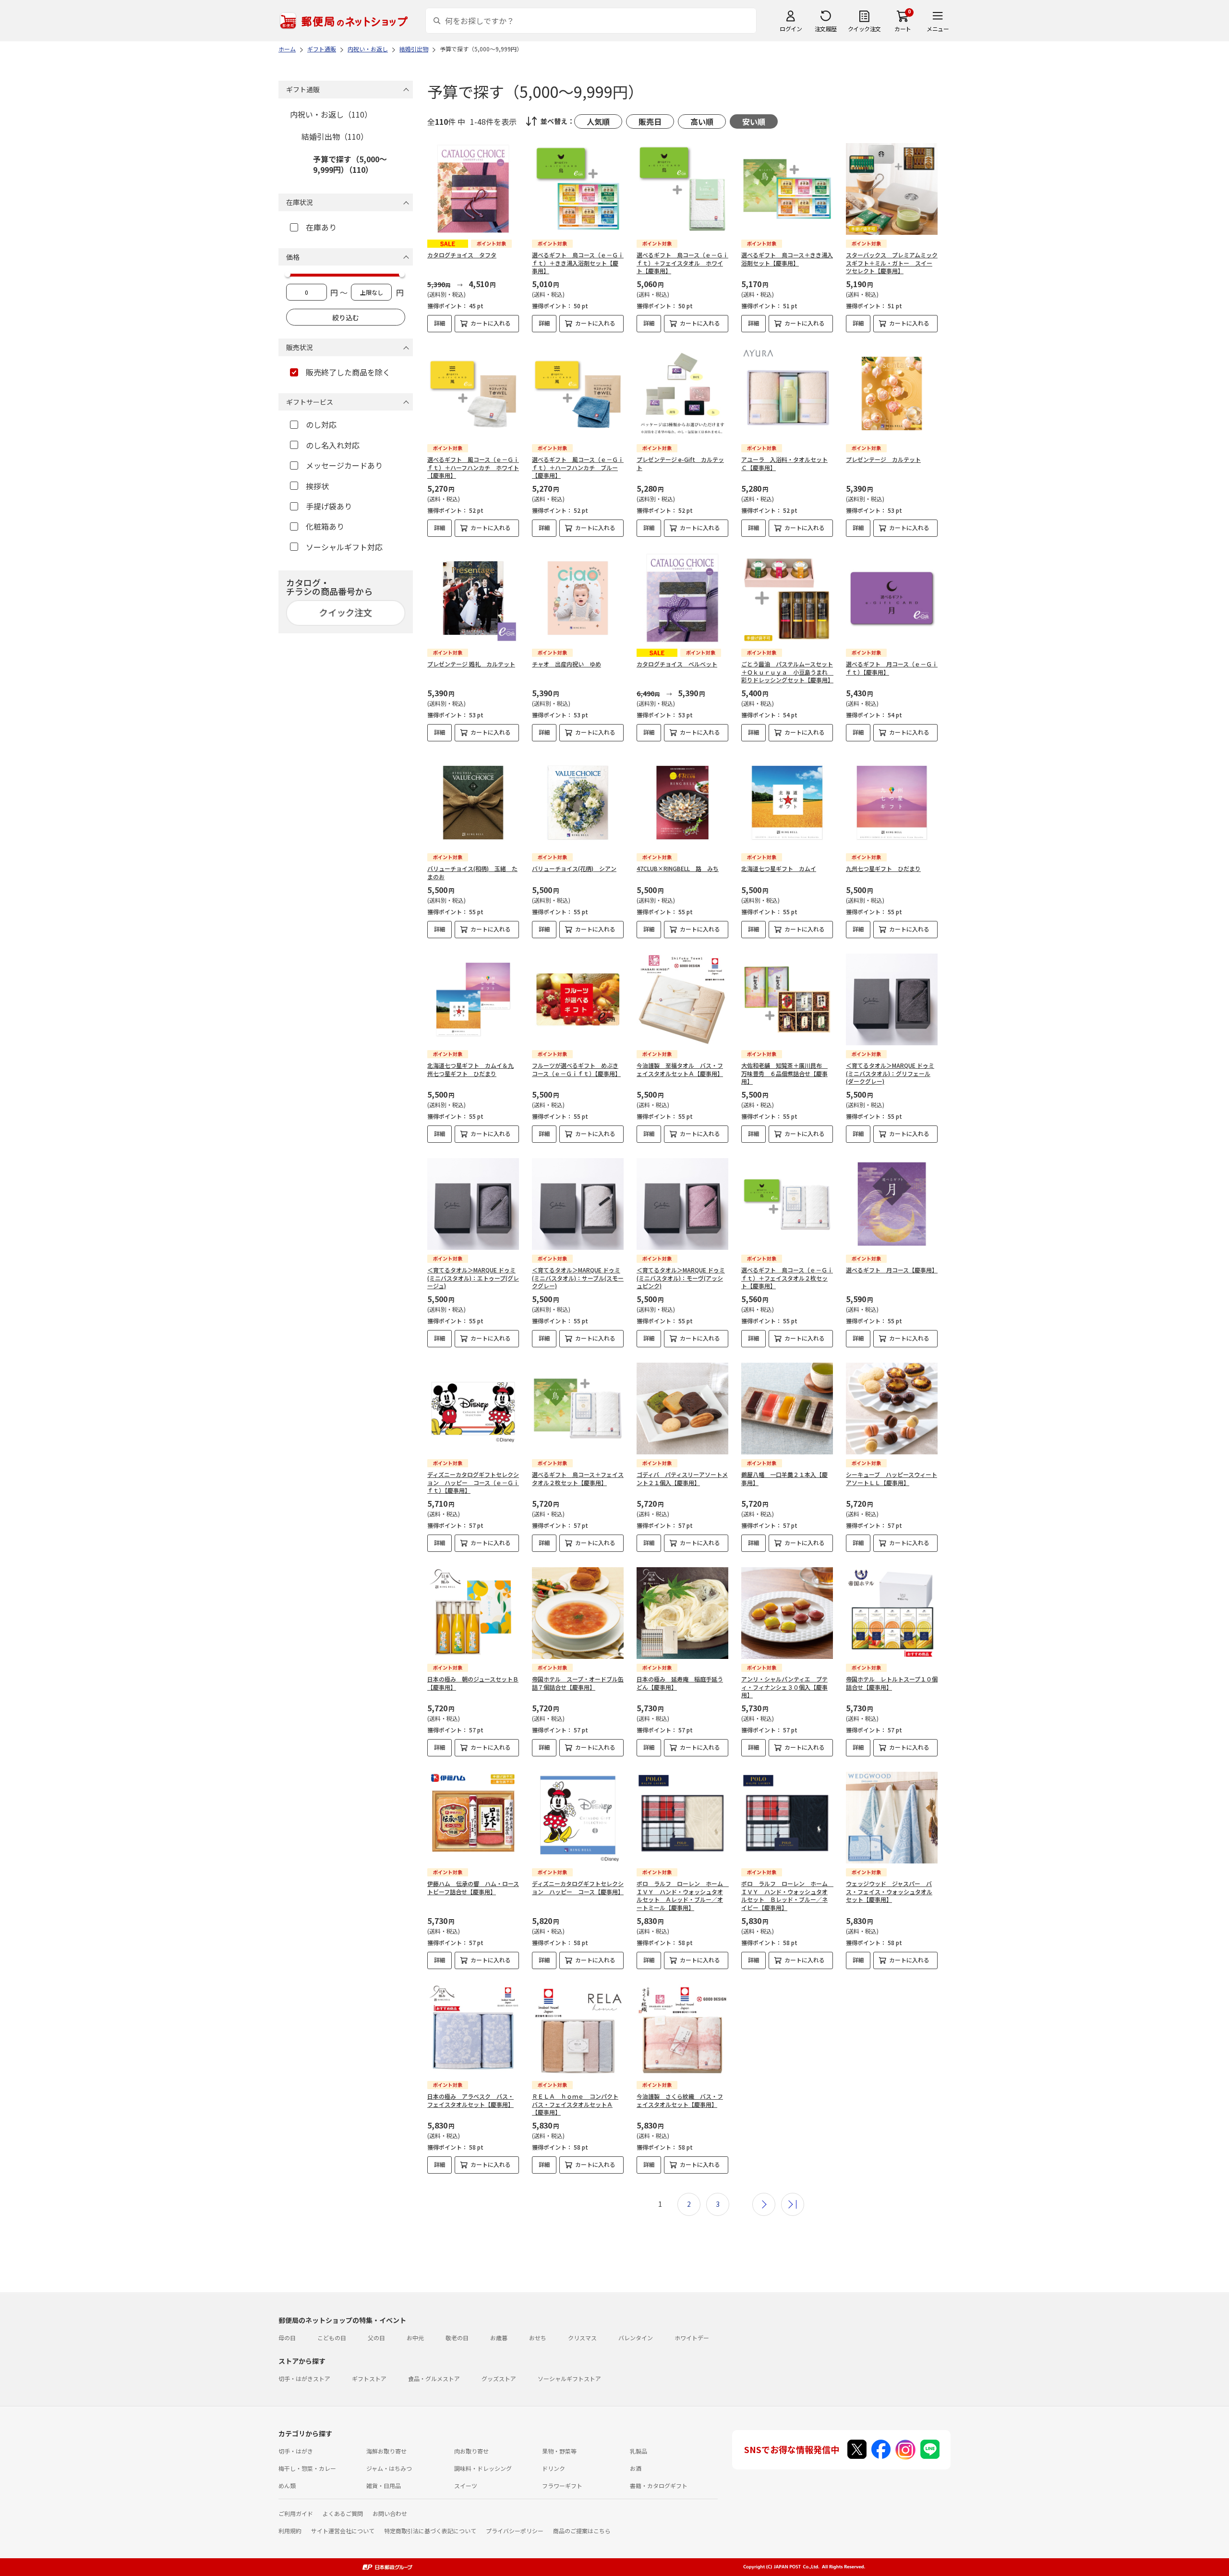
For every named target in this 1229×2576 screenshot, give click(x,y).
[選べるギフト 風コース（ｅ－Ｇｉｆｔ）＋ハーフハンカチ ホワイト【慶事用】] (473, 393)
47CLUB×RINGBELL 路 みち (678, 868)
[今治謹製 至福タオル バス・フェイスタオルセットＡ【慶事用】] (682, 999)
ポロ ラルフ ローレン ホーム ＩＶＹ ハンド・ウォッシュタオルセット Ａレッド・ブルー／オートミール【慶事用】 (683, 1895)
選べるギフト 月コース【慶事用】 (892, 1270)
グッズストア (499, 2378)
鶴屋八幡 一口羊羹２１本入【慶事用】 (784, 1478)
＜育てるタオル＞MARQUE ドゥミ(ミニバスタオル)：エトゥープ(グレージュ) (473, 1278)
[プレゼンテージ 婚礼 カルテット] (473, 598)
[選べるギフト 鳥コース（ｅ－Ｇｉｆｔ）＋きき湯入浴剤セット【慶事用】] (578, 189)
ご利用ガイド (296, 2513)
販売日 (650, 121)
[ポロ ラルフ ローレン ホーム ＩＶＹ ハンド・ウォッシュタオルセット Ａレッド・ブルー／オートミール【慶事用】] (682, 1818)
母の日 (287, 2338)
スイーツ (466, 2485)
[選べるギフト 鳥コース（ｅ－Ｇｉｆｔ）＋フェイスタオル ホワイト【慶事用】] (682, 189)
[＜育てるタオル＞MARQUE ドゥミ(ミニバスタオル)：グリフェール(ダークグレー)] (892, 999)
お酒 (636, 2468)
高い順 (702, 121)
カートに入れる (491, 323)
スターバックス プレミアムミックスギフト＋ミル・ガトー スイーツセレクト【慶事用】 (892, 263)
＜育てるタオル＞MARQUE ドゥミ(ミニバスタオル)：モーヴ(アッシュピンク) (681, 1278)
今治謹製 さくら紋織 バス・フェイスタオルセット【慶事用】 (680, 2100)
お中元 (415, 2338)
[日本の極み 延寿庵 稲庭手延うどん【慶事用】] (682, 1613)
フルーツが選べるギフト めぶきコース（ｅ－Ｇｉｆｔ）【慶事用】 (576, 1069)
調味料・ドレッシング (483, 2468)
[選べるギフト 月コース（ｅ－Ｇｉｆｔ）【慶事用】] (892, 598)
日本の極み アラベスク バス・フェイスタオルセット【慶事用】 (470, 2100)
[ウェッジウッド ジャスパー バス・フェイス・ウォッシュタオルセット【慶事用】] (892, 1818)
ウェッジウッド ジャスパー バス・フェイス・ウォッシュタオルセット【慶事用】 (889, 1892)
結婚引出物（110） (335, 136)
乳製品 (639, 2451)
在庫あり (321, 227)
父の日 (376, 2338)
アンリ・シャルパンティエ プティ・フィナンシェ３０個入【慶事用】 (784, 1687)
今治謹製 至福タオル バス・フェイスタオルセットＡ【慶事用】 (680, 1069)
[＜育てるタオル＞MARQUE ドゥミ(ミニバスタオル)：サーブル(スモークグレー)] (578, 1204)
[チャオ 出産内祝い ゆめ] (578, 598)
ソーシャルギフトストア (569, 2378)
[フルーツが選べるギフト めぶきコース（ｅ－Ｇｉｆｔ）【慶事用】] (578, 999)
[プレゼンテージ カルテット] (892, 393)
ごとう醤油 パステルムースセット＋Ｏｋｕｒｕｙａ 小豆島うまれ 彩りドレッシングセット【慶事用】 (787, 672)
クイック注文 (864, 29)
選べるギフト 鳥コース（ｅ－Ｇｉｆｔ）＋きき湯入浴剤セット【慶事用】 (578, 263)
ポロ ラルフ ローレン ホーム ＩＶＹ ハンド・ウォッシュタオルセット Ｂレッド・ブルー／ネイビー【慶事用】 (787, 1895)
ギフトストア (369, 2378)
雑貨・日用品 (384, 2485)
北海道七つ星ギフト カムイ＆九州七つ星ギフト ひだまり (470, 1069)
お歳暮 (499, 2338)
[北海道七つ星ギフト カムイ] (787, 803)
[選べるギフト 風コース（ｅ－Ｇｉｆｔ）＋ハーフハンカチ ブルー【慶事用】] (578, 393)
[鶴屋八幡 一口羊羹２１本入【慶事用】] (787, 1409)
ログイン (791, 29)
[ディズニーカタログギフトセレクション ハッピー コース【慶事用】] (578, 1818)
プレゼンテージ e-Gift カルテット (680, 463)
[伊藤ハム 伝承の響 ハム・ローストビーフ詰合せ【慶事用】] (473, 1818)
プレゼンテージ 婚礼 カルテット (471, 664)
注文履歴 (826, 29)
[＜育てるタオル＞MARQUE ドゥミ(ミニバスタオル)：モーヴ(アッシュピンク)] (682, 1204)
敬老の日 (457, 2338)
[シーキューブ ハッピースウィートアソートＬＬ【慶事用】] (892, 1409)
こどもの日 (332, 2338)
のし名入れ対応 (333, 445)
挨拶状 (317, 486)
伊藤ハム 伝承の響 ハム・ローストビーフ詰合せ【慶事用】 (473, 1887)
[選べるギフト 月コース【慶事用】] (892, 1204)
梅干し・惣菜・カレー (307, 2468)
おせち (538, 2338)
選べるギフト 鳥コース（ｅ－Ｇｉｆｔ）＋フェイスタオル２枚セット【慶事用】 (787, 1278)
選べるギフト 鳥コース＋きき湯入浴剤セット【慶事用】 (787, 259)
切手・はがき (296, 2451)
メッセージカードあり (344, 465)
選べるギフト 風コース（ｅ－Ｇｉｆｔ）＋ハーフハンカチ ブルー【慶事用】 (578, 467)
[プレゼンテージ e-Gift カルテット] (682, 393)
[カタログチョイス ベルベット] (682, 598)
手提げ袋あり (329, 506)
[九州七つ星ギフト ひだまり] (892, 803)
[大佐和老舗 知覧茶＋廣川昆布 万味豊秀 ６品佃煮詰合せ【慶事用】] (787, 999)
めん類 (287, 2485)
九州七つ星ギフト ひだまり (883, 868)
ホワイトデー (692, 2338)
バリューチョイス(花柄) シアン (574, 868)
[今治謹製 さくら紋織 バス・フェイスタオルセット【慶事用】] (682, 2030)
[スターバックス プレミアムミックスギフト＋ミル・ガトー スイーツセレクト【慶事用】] (892, 189)
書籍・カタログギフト (659, 2485)
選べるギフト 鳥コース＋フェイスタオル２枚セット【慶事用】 (578, 1478)
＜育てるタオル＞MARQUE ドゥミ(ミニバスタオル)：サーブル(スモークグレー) (578, 1278)
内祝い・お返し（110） (331, 114)
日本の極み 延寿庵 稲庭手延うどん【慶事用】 (680, 1683)
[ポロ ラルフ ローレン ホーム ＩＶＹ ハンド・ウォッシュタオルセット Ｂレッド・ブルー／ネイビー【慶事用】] (787, 1818)
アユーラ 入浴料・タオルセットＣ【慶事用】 (784, 463)
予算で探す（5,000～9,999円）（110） (350, 164)
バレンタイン (636, 2338)
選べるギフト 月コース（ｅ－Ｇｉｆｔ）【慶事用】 (892, 668)
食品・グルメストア (434, 2378)
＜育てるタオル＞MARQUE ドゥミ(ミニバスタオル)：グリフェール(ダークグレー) (890, 1073)
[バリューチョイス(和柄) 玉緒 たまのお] (473, 803)
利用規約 (290, 2531)
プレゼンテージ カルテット (883, 459)
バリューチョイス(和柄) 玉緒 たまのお (472, 872)
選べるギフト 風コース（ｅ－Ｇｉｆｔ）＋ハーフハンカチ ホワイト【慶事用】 (473, 467)
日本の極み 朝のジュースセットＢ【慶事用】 (473, 1683)
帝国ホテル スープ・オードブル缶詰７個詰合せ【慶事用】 (578, 1683)
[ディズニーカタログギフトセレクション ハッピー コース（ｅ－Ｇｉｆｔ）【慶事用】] (473, 1409)
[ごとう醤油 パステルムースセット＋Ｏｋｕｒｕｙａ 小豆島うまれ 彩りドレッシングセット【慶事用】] (787, 598)
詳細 (440, 323)
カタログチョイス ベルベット (677, 664)
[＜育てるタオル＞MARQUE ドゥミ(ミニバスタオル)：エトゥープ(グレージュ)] (473, 1204)
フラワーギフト (562, 2485)
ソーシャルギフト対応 (344, 547)
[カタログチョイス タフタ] (473, 189)
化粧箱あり (325, 526)
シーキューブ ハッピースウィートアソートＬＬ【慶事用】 (892, 1478)
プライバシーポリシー (515, 2531)
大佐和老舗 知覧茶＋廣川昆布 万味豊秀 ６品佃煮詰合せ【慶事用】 (784, 1073)
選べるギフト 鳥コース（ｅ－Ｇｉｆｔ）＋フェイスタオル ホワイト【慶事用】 (682, 263)
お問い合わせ (390, 2513)
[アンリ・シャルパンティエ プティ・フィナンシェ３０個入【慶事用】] (787, 1613)
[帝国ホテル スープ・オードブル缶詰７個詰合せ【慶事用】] (578, 1613)
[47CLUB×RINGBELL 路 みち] (682, 803)
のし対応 (321, 424)
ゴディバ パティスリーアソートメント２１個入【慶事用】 (682, 1478)
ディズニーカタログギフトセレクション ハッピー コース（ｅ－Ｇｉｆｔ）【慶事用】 (473, 1482)
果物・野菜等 (559, 2451)
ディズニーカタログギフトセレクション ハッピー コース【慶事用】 (578, 1887)
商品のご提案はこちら (582, 2531)
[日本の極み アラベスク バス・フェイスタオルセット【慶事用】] (473, 2030)
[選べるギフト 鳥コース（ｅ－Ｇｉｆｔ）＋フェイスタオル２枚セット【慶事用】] (787, 1204)
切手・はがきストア (304, 2378)
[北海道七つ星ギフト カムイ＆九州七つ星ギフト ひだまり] (473, 999)
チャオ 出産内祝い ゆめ (566, 664)
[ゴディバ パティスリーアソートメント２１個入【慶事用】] (682, 1409)
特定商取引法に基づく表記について (430, 2531)
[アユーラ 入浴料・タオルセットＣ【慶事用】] (787, 393)
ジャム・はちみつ (389, 2468)
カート (903, 29)
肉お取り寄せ (471, 2451)
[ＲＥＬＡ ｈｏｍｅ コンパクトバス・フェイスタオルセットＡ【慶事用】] (578, 2030)
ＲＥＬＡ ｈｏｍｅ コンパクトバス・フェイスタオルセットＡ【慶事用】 (575, 2104)
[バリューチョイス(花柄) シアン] (578, 803)
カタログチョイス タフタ (462, 255)
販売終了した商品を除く (348, 372)
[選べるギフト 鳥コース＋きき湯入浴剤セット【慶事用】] (787, 189)
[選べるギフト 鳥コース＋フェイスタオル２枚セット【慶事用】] (578, 1409)
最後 (793, 2204)
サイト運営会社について (343, 2531)
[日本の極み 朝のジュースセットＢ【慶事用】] (473, 1613)
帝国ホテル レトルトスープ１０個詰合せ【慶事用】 (892, 1683)
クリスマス (582, 2338)
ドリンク (554, 2468)
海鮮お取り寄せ (386, 2451)
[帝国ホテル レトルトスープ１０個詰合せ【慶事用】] (892, 1613)
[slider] (288, 274)
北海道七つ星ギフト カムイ (779, 868)
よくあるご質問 (343, 2513)
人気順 (598, 121)
